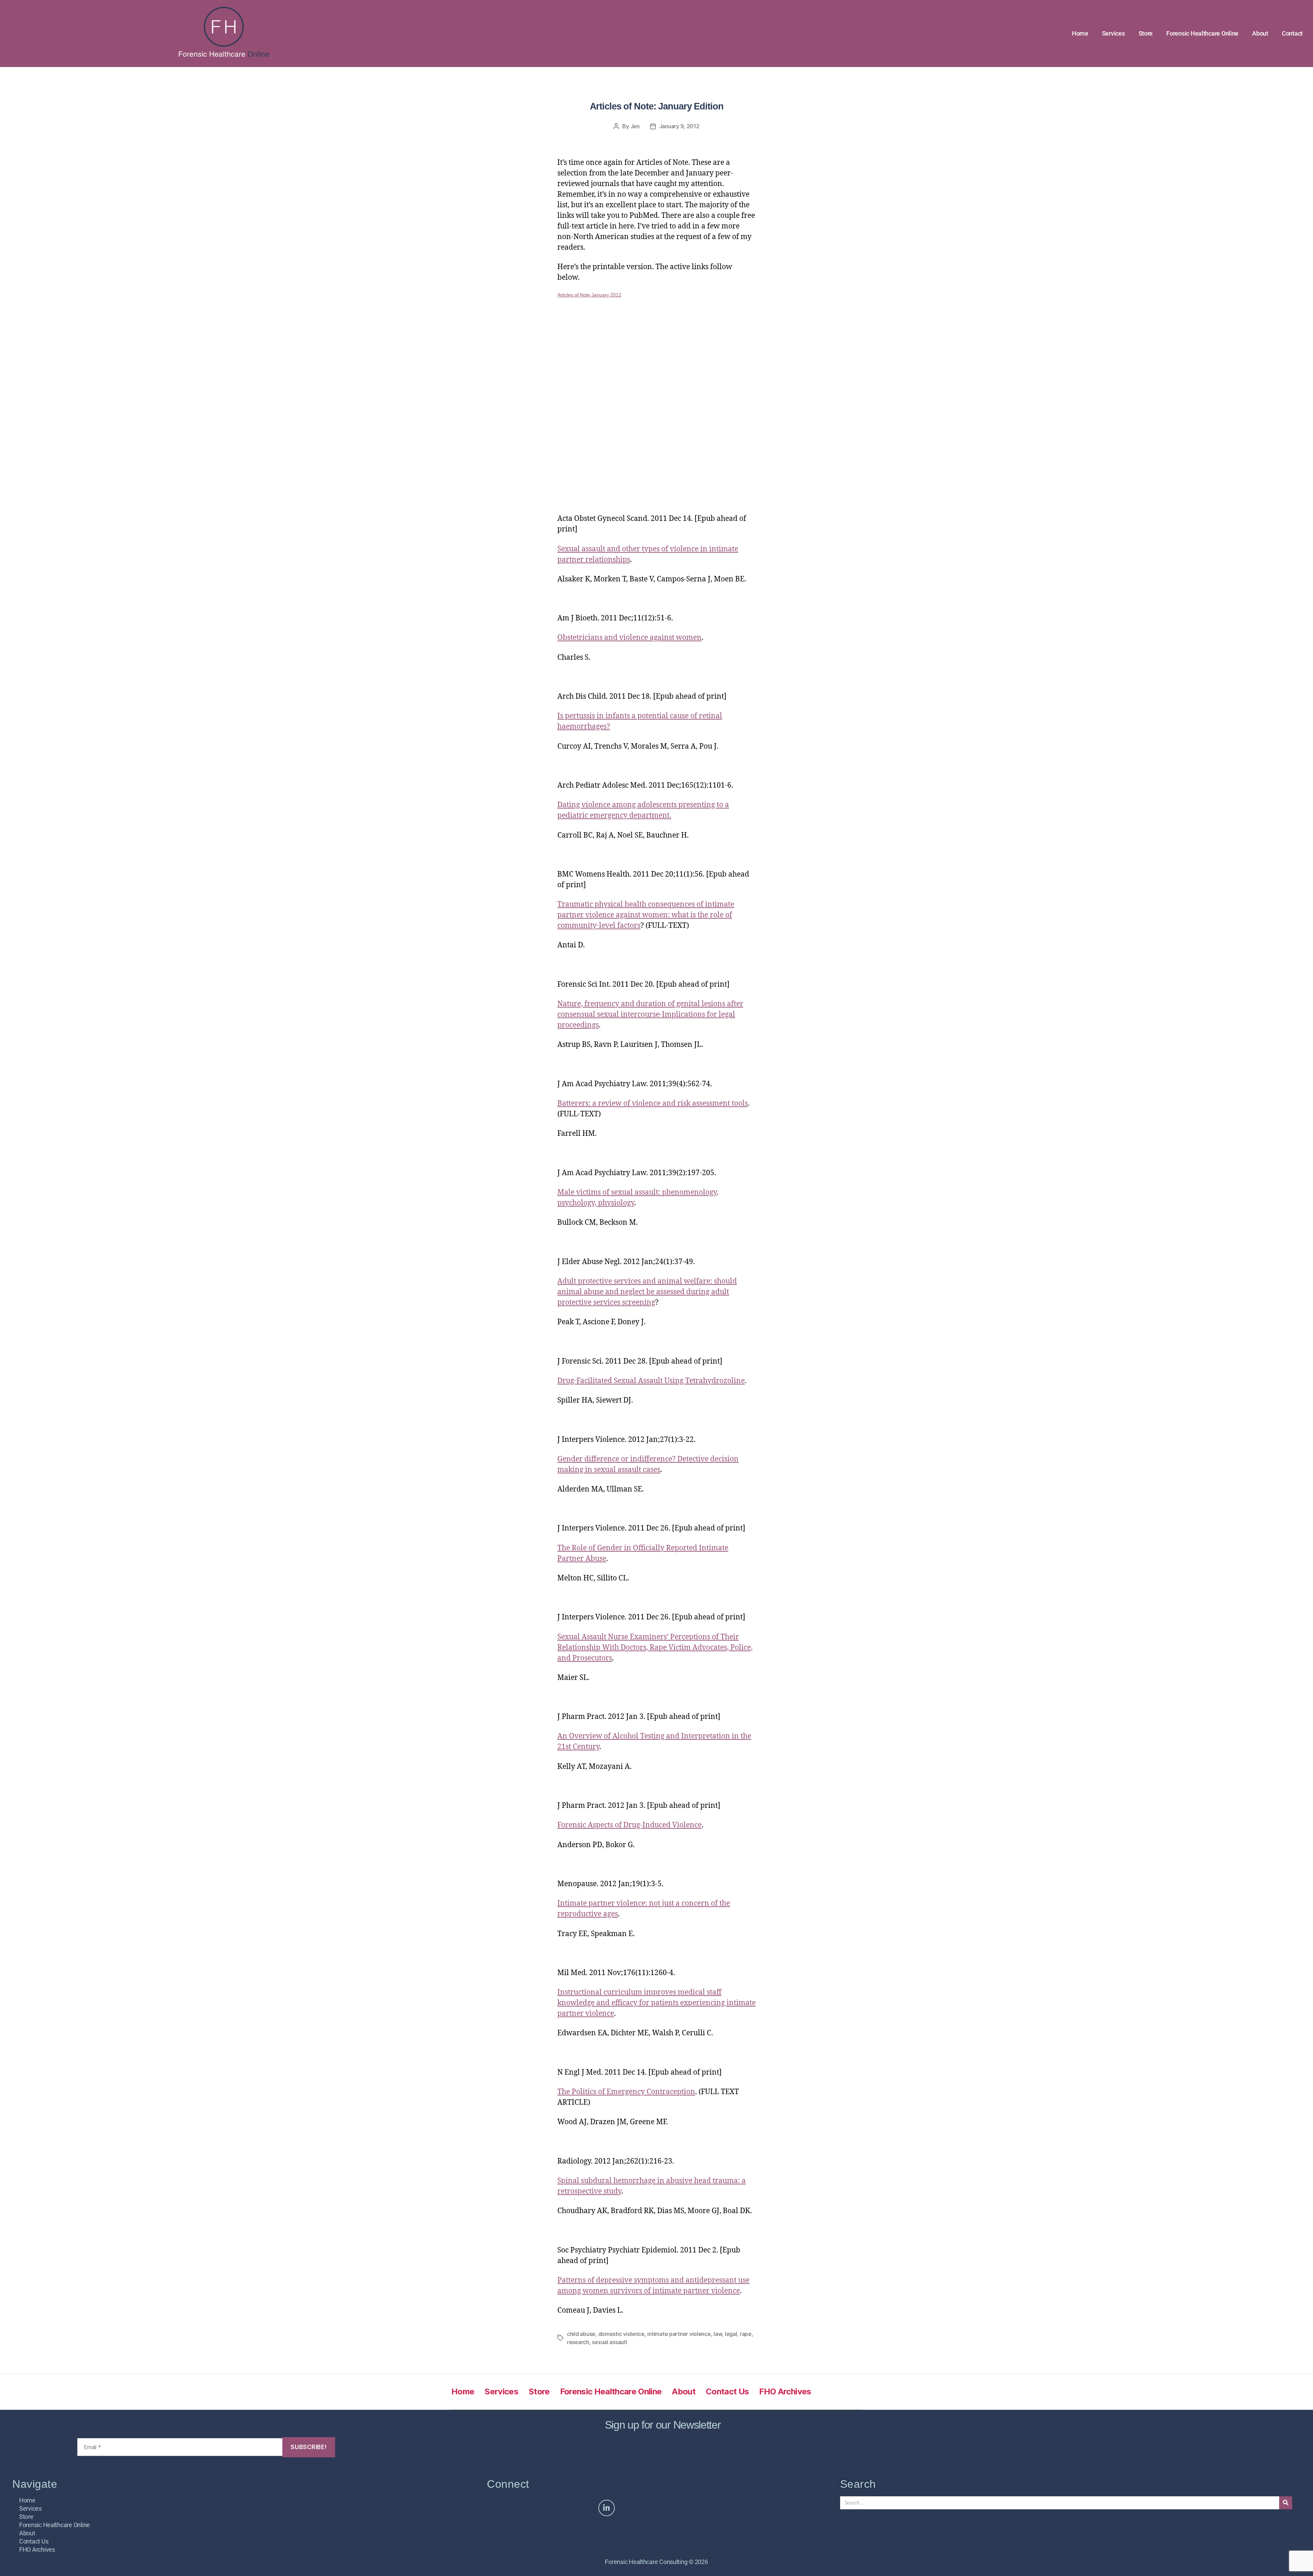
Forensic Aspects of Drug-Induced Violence (629, 1825)
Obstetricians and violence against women (629, 638)
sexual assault (609, 2342)
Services (1113, 33)
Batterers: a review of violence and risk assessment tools (653, 1103)
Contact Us (727, 2391)
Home (1080, 33)
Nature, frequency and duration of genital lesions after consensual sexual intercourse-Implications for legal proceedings (650, 1015)
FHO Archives (785, 2391)
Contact (1292, 33)
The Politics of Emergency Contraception (626, 2092)
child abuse (581, 2334)
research (578, 2342)
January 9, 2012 (679, 126)
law (718, 2334)
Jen (635, 126)
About (1260, 33)
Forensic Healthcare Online (1202, 33)
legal (731, 2334)
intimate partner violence (679, 2334)
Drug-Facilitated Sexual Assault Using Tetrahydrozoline (651, 1381)
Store (1146, 33)
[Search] (1286, 2503)
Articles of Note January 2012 (589, 295)
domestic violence (621, 2334)
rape (746, 2334)
